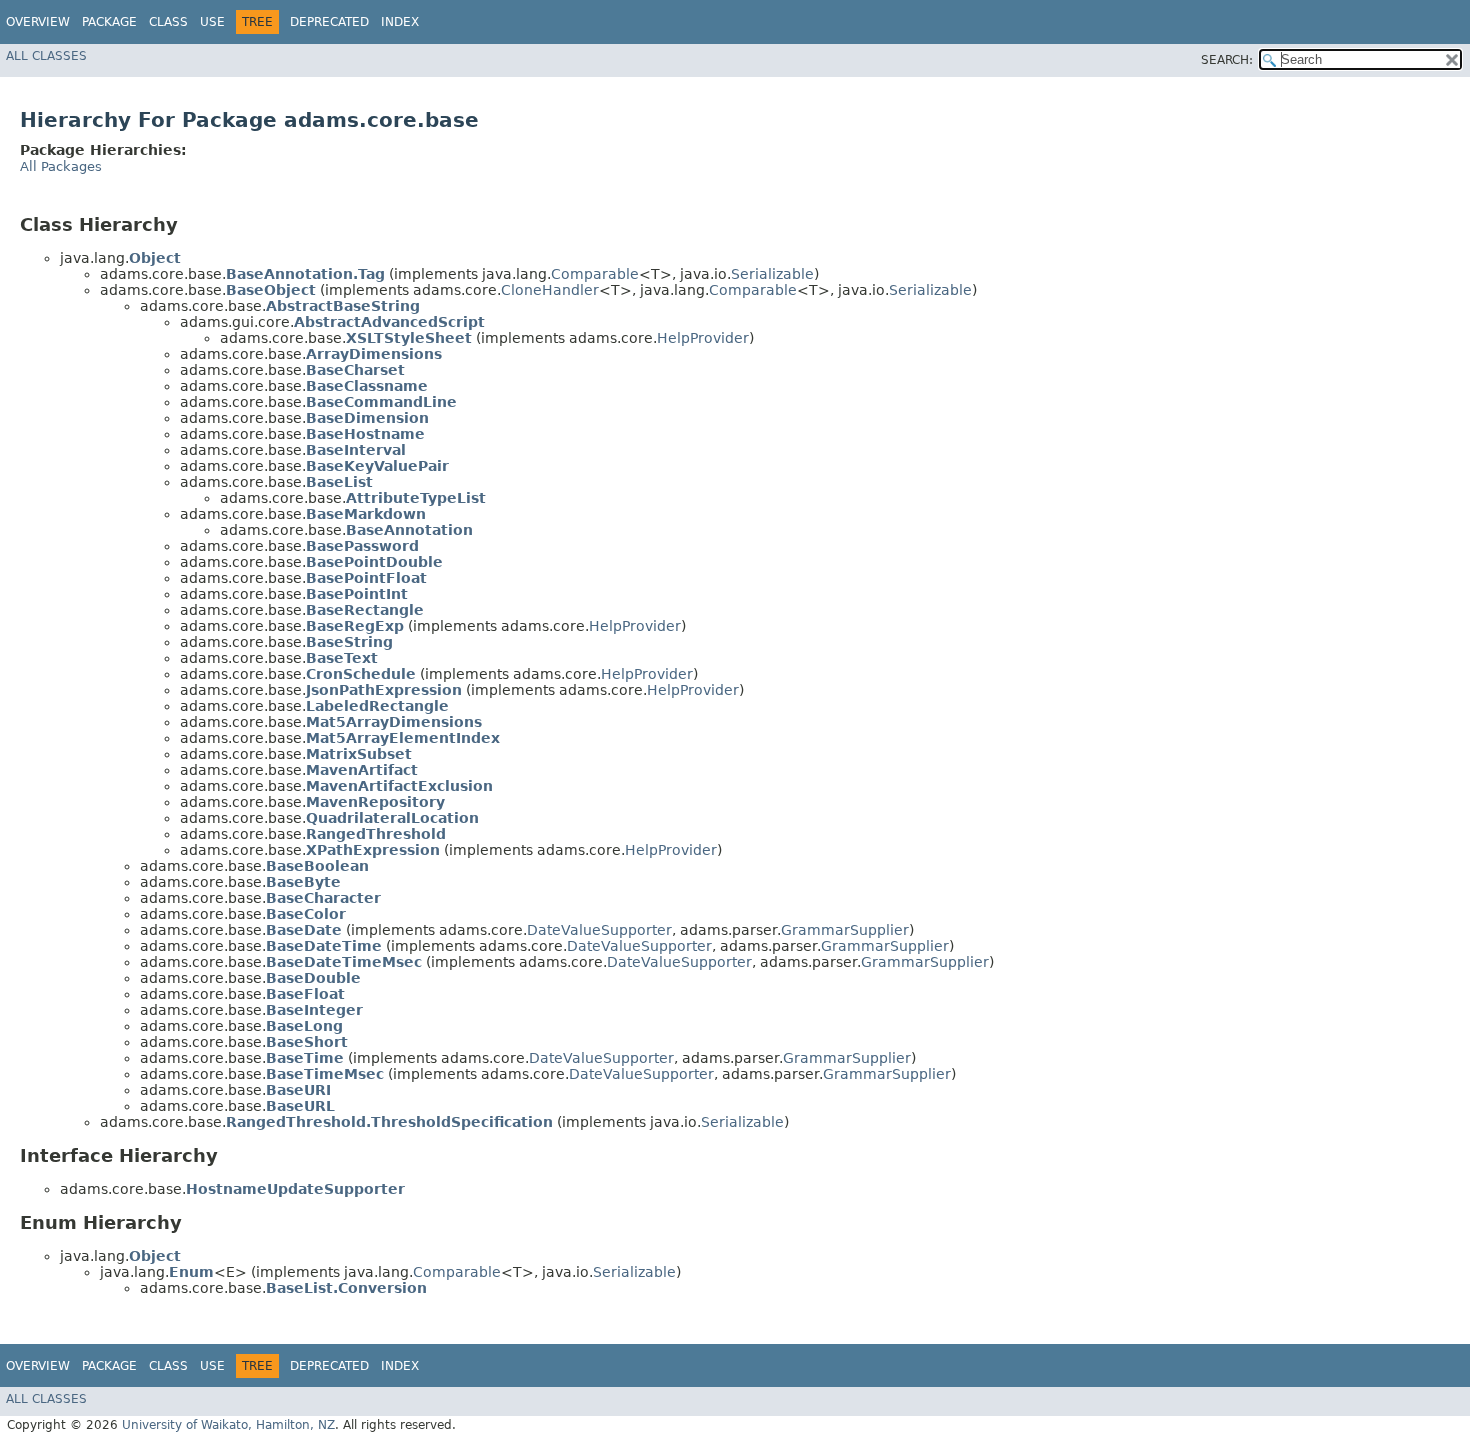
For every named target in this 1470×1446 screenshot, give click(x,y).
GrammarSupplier (845, 930)
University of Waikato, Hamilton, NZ (228, 1425)
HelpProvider (703, 338)
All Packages (61, 166)
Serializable (772, 274)
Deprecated (329, 22)
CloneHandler (550, 290)
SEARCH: (1227, 60)
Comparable (595, 274)
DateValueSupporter (599, 930)
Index (400, 22)
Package (109, 22)
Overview (38, 22)
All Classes (46, 56)
